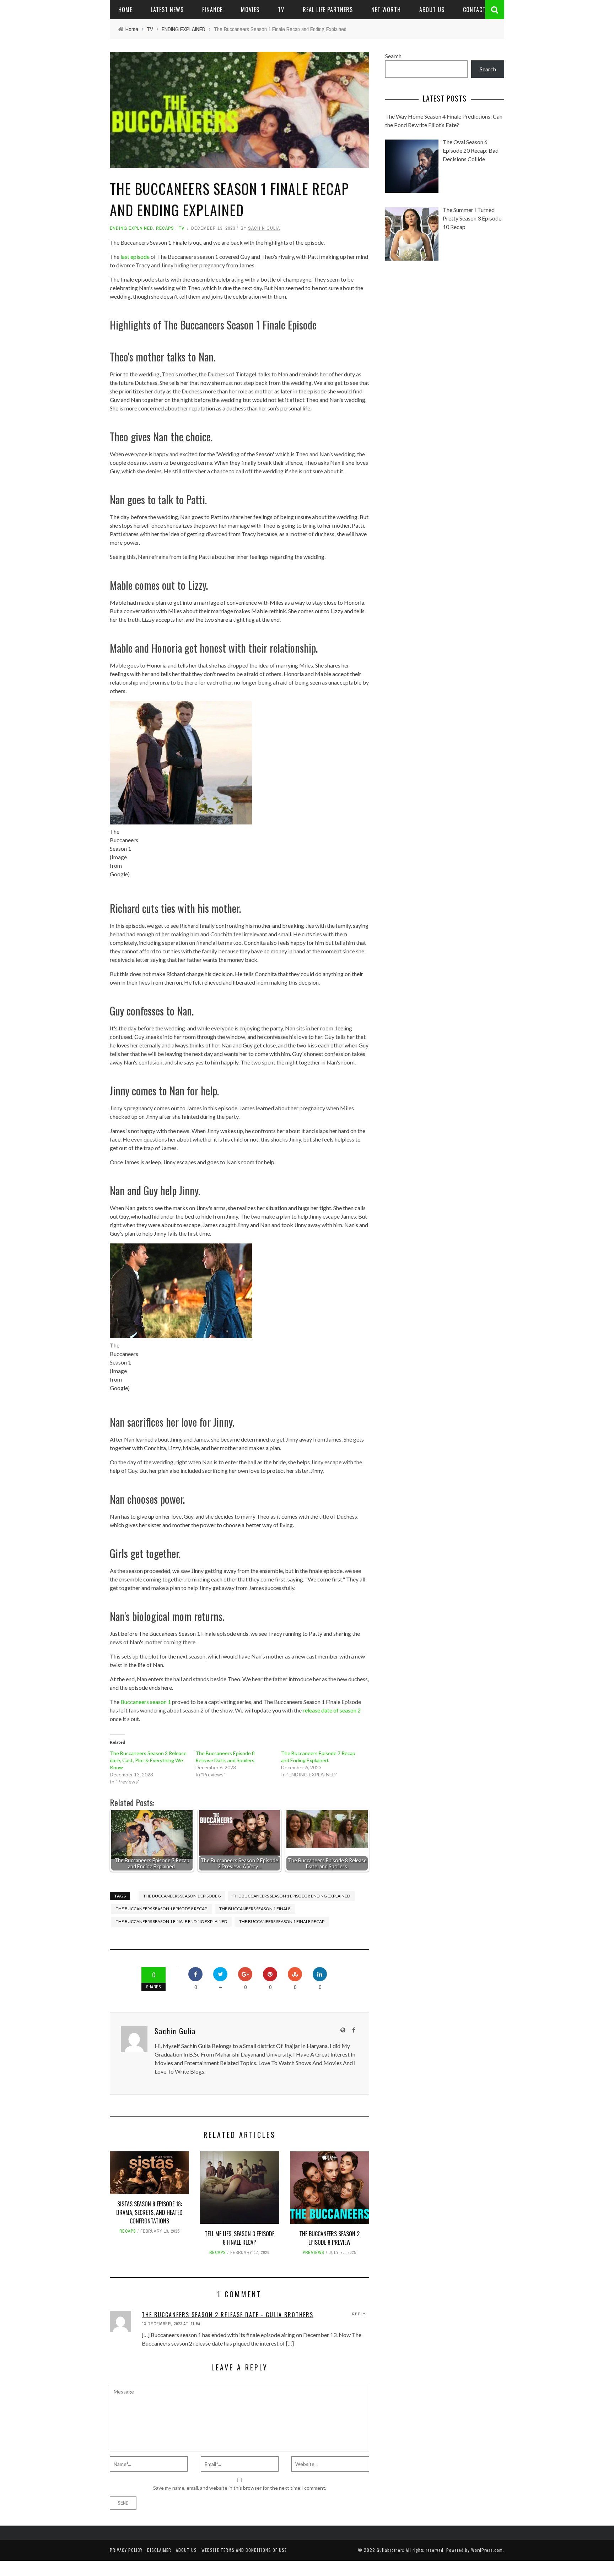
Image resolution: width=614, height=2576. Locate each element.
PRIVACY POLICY (126, 2550)
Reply (359, 2314)
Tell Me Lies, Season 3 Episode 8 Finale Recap (239, 2238)
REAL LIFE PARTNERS (328, 10)
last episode (135, 257)
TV (281, 10)
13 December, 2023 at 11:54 (171, 2324)
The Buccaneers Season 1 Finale (255, 1909)
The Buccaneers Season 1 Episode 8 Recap (161, 1909)
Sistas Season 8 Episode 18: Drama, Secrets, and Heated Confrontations (149, 2212)
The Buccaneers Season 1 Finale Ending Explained (171, 1921)
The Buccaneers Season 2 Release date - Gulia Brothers (228, 2315)
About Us (432, 10)
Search (393, 56)
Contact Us (479, 10)
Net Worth (386, 10)
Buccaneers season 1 (146, 1702)
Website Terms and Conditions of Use (244, 2550)
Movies (250, 10)
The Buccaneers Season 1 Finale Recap (282, 1921)
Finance (212, 10)
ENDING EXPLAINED (131, 228)
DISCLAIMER (159, 2550)
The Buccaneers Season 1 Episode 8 (182, 1896)
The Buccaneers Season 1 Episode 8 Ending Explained (291, 1896)
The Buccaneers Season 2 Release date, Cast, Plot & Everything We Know (148, 1760)
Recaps (165, 228)
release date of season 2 (332, 1710)
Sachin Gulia (264, 228)
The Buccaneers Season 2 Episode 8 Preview (329, 2238)
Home (125, 10)
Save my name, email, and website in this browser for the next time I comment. (240, 2488)
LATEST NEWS (167, 10)
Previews (314, 2253)
